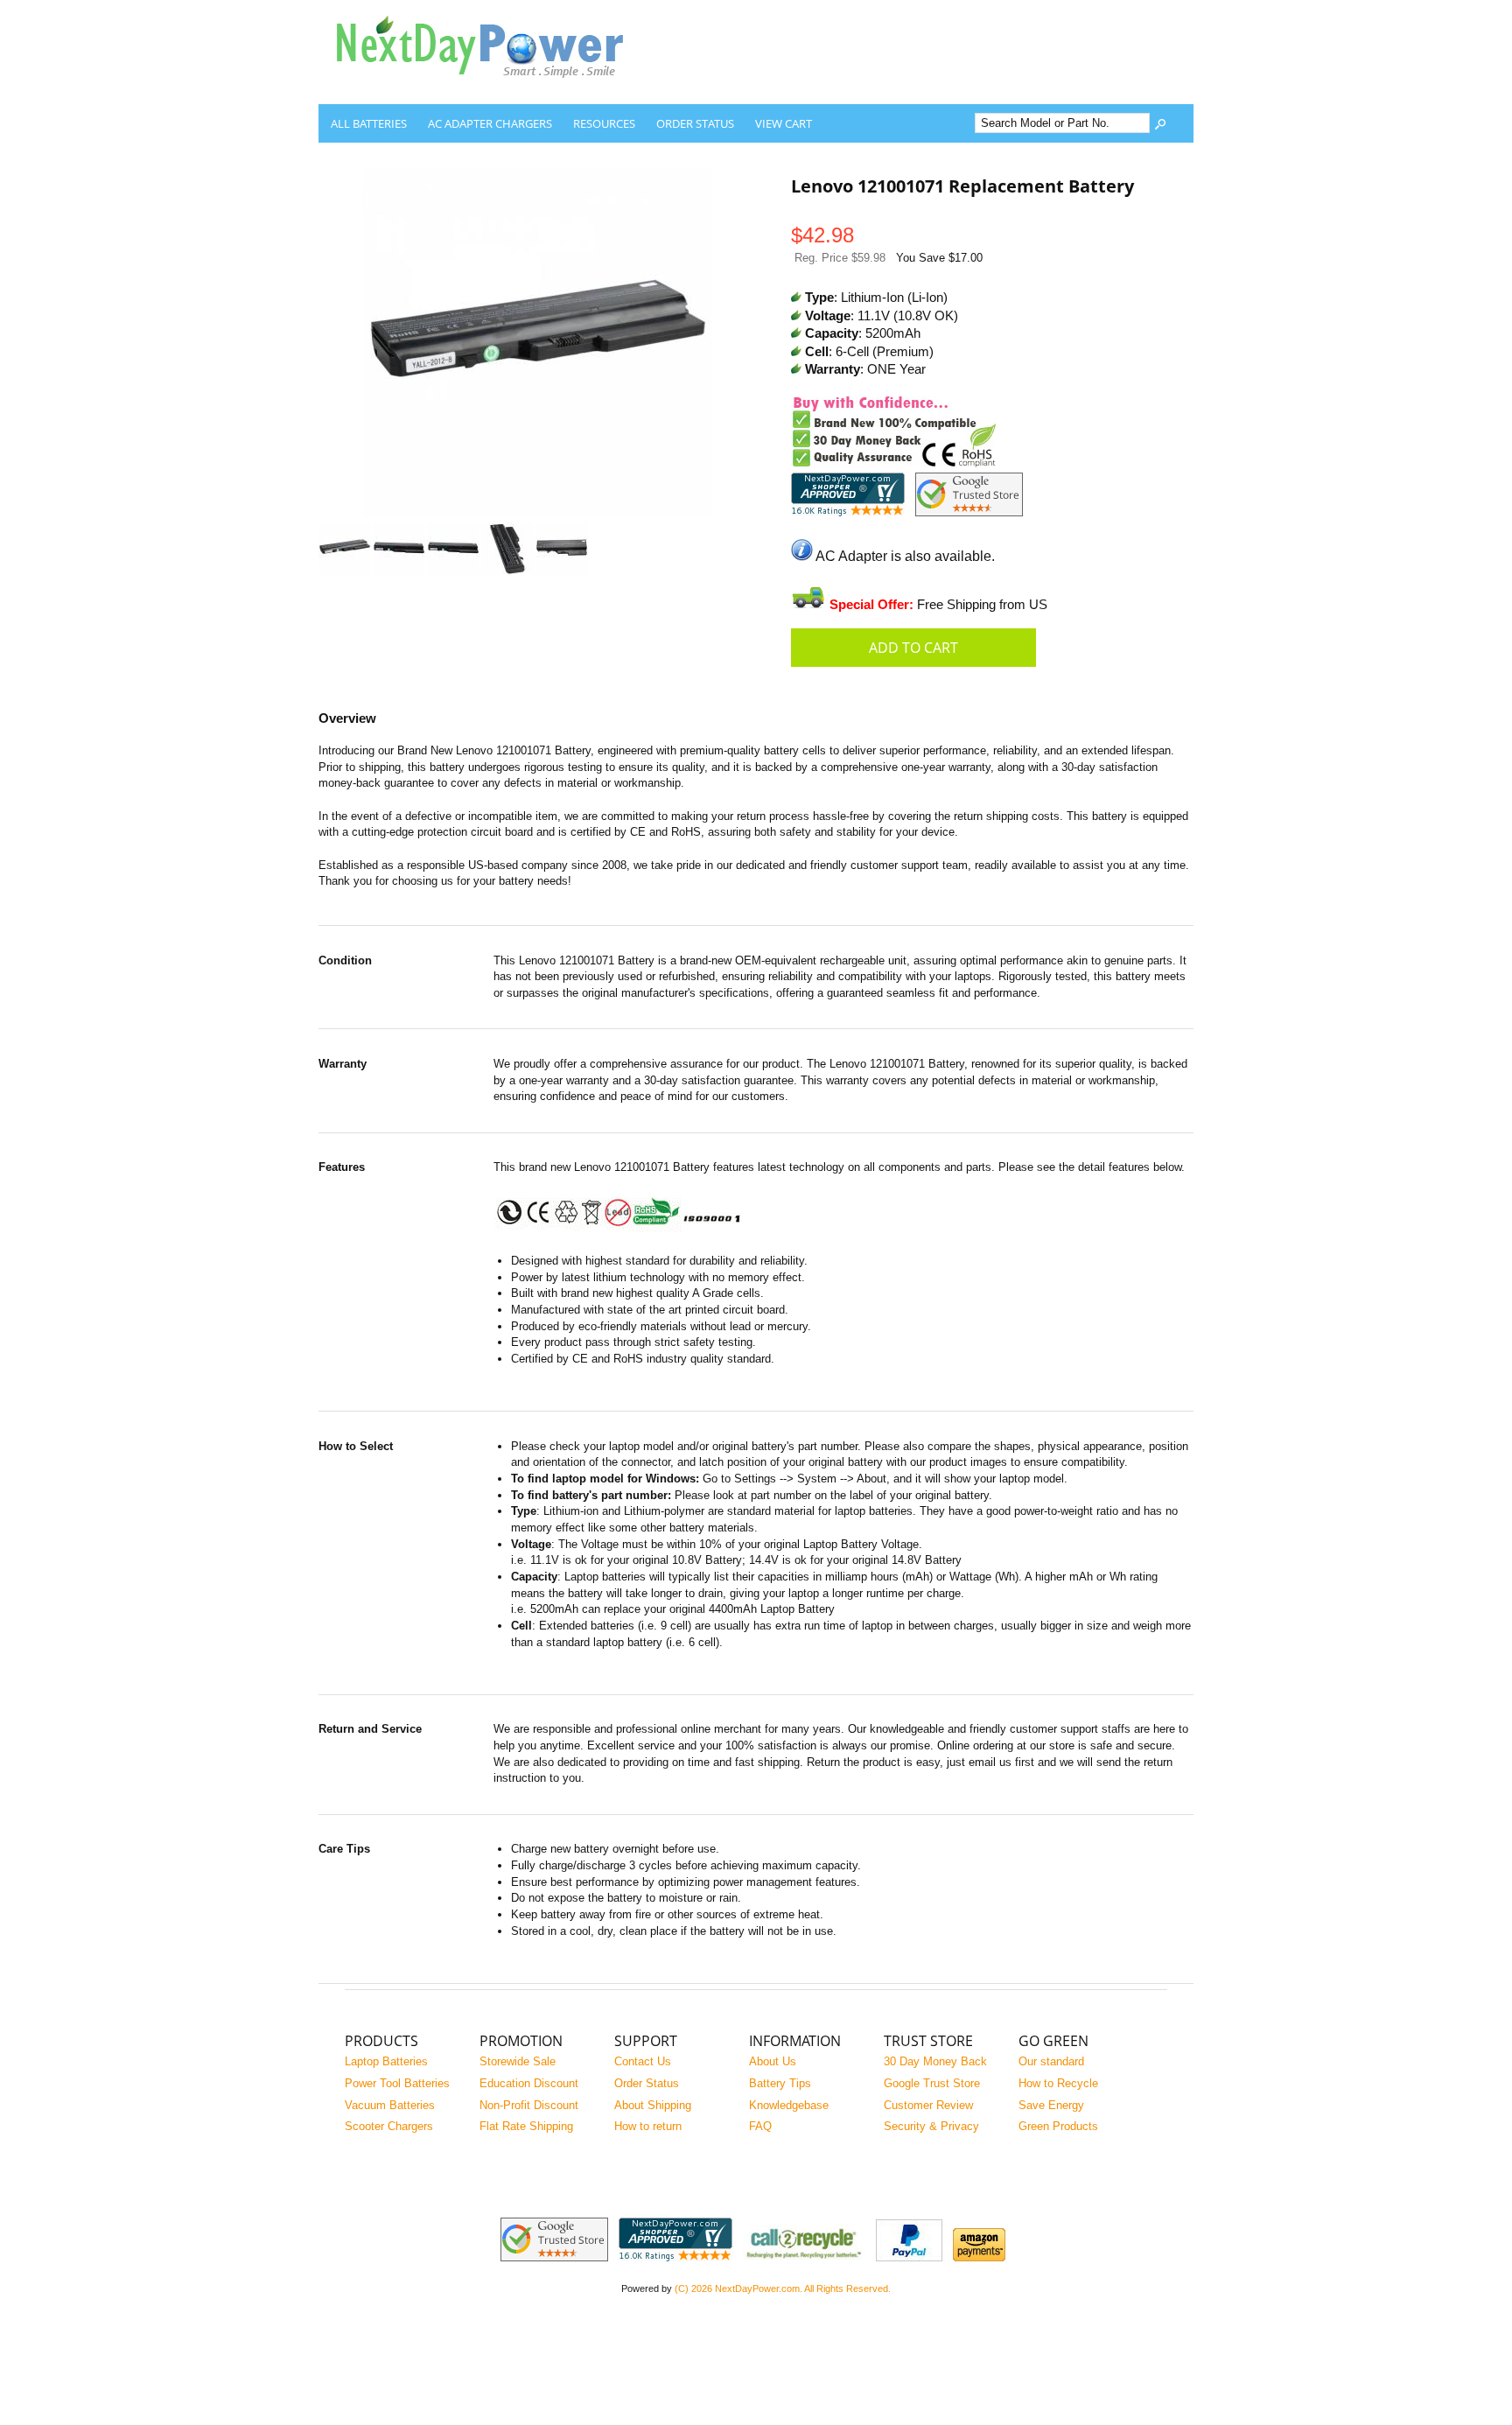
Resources (604, 123)
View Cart (784, 123)
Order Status (695, 123)
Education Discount (529, 2083)
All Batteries (369, 123)
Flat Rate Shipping (526, 2126)
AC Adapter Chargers (490, 123)
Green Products (1058, 2126)
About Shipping (653, 2105)
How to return (648, 2126)
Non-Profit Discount (529, 2105)
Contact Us (643, 2061)
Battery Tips (780, 2083)
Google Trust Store (932, 2083)
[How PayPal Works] (909, 2257)
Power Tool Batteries (397, 2083)
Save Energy (1051, 2105)
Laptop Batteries (386, 2061)
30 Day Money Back (935, 2061)
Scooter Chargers (389, 2126)
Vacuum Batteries (390, 2105)
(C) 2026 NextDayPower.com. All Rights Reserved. (783, 2288)
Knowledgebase (789, 2105)
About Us (773, 2061)
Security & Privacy (931, 2126)
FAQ (760, 2126)
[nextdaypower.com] (493, 91)
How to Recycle (1058, 2083)
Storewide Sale (518, 2061)
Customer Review (928, 2105)
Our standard (1051, 2061)
